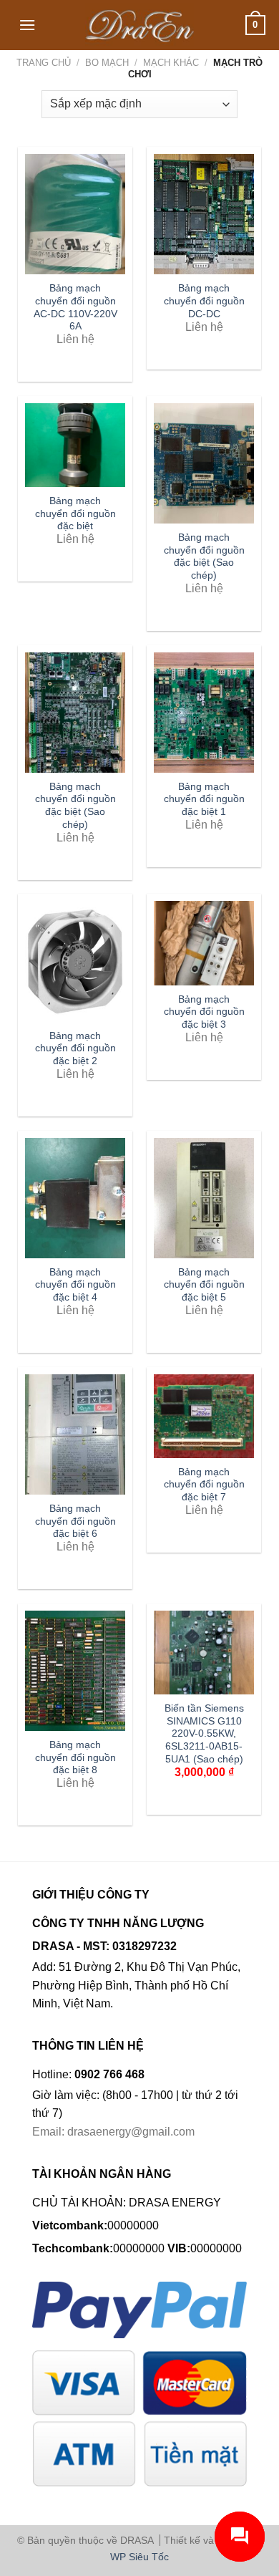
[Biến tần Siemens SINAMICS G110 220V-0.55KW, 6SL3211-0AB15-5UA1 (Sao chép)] (204, 1653)
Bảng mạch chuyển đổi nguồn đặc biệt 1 (204, 799)
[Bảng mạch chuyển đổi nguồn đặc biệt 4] (75, 1198)
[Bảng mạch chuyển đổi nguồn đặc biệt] (75, 445)
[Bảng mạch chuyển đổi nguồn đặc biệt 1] (204, 713)
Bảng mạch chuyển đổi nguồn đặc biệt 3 (204, 1012)
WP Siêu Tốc (139, 2557)
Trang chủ (44, 63)
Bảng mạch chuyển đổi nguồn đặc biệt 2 (75, 1048)
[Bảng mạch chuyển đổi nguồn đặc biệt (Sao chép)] (204, 463)
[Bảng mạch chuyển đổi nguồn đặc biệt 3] (204, 943)
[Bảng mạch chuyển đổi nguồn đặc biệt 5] (204, 1198)
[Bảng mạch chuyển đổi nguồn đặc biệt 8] (75, 1671)
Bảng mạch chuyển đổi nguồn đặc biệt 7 (204, 1485)
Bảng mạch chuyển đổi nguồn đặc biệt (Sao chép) (204, 556)
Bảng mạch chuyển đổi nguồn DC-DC (204, 301)
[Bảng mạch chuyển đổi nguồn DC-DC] (204, 214)
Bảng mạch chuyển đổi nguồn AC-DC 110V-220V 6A (75, 307)
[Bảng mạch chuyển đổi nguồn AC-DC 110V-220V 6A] (75, 214)
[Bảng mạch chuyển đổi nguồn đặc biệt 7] (204, 1416)
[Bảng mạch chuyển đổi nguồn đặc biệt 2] (75, 961)
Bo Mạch (107, 63)
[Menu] (27, 25)
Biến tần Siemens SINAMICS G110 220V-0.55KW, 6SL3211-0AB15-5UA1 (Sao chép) (204, 1734)
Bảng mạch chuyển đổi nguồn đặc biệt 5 (204, 1285)
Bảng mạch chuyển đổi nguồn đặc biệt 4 (75, 1285)
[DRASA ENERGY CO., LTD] (140, 25)
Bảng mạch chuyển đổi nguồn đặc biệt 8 (75, 1757)
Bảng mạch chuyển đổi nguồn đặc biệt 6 (75, 1521)
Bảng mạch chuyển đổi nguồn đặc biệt (75, 513)
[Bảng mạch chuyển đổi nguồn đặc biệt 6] (75, 1434)
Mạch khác (171, 63)
